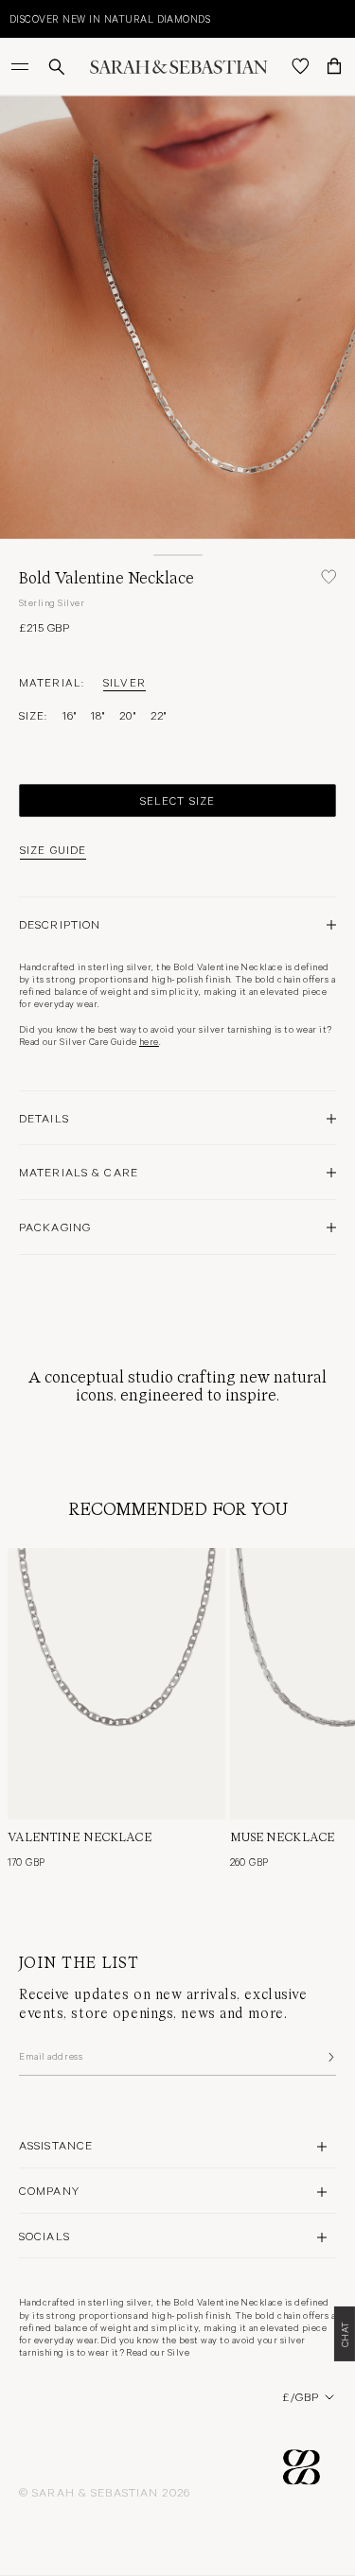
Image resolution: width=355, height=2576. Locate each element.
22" (159, 715)
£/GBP (301, 2396)
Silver (124, 682)
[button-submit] (329, 2057)
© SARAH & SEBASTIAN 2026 (105, 2492)
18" (98, 715)
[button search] (57, 67)
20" (127, 715)
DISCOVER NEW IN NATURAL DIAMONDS (110, 18)
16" (70, 715)
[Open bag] (334, 66)
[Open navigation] (22, 66)
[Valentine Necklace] (116, 1684)
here (149, 1041)
